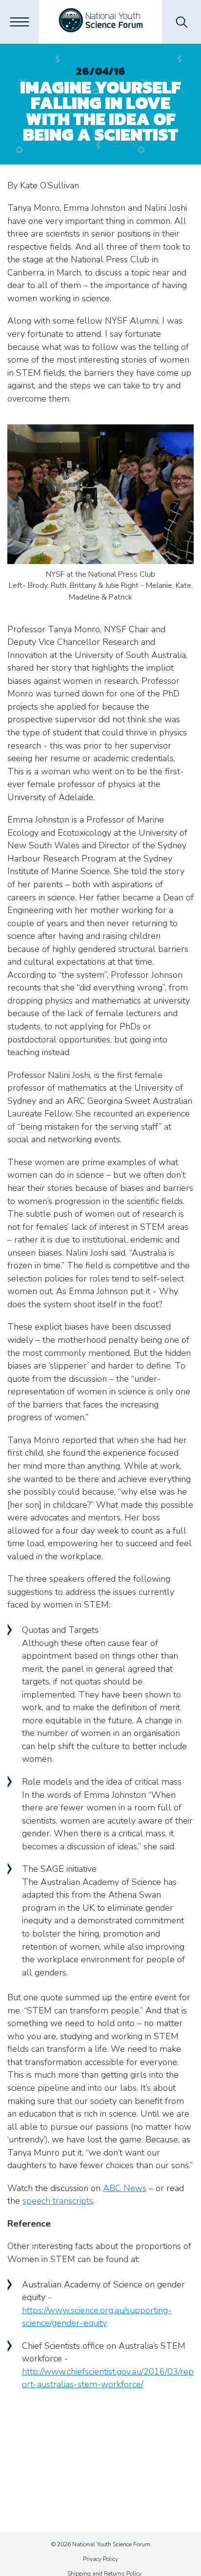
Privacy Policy (100, 2559)
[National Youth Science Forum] (101, 22)
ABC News (125, 2188)
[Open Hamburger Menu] (20, 22)
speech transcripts (58, 2201)
